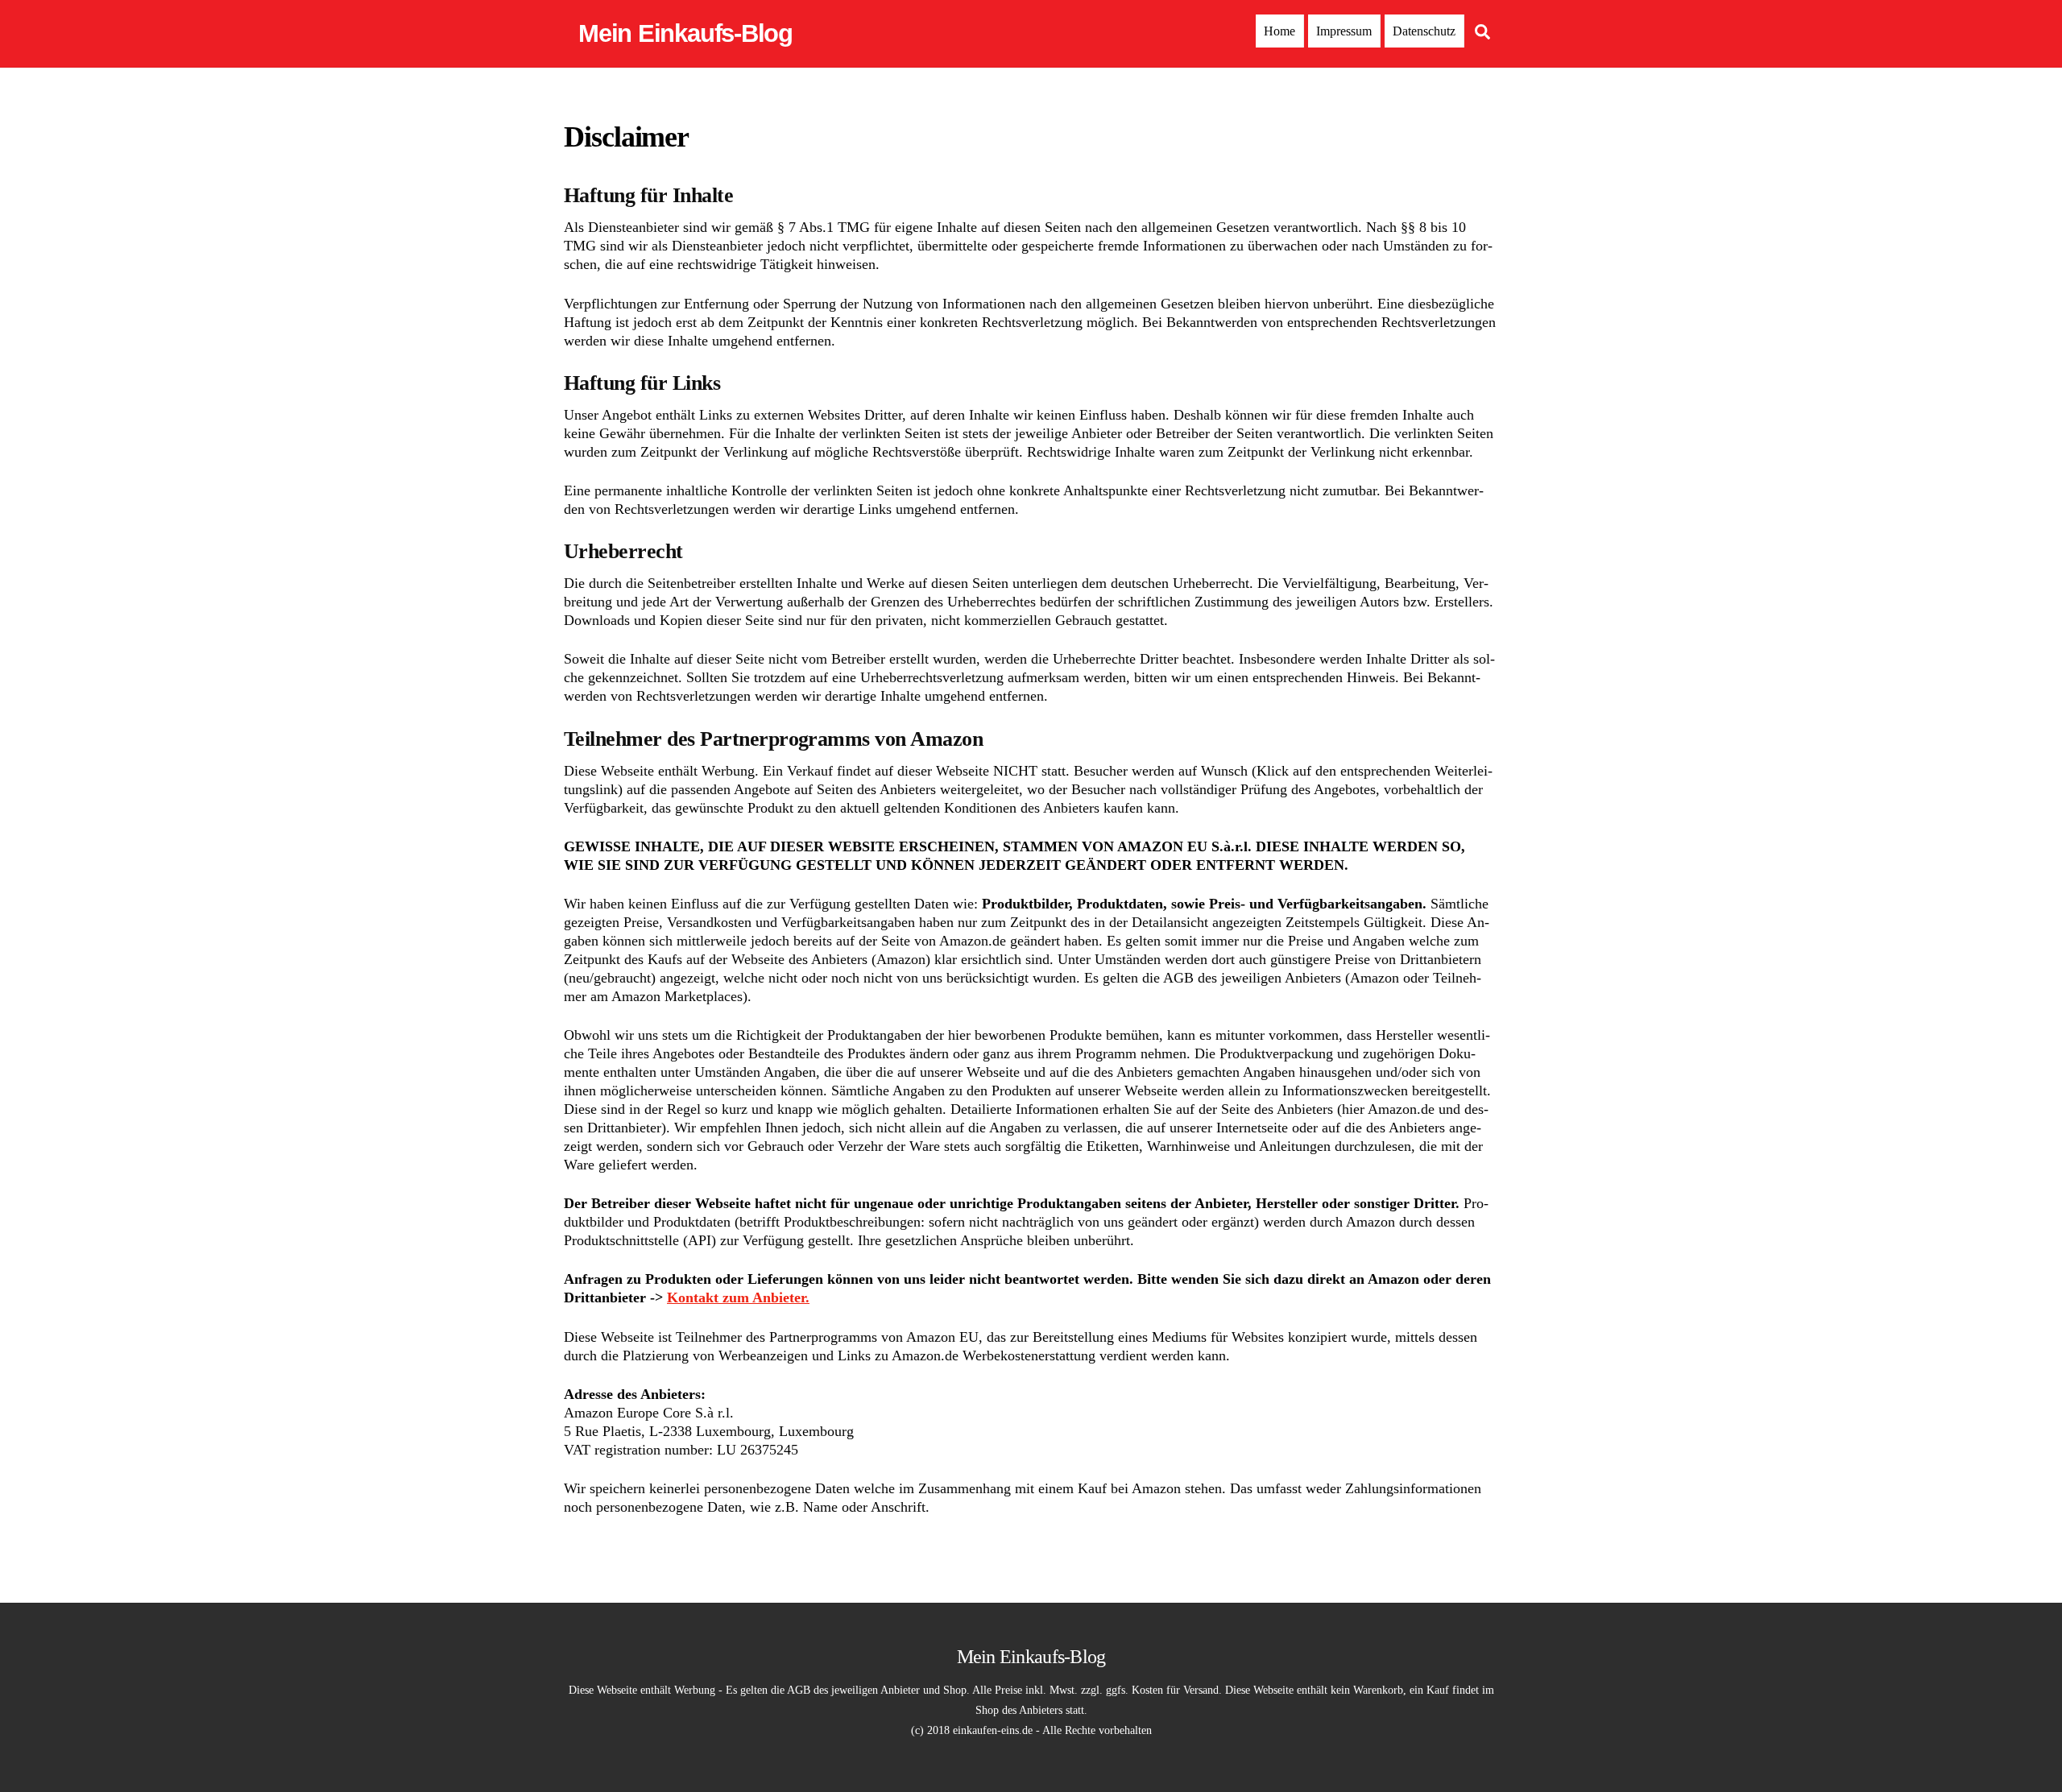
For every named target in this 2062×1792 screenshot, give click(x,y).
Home (1279, 31)
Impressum (1344, 31)
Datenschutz (1424, 31)
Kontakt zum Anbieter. (738, 1297)
